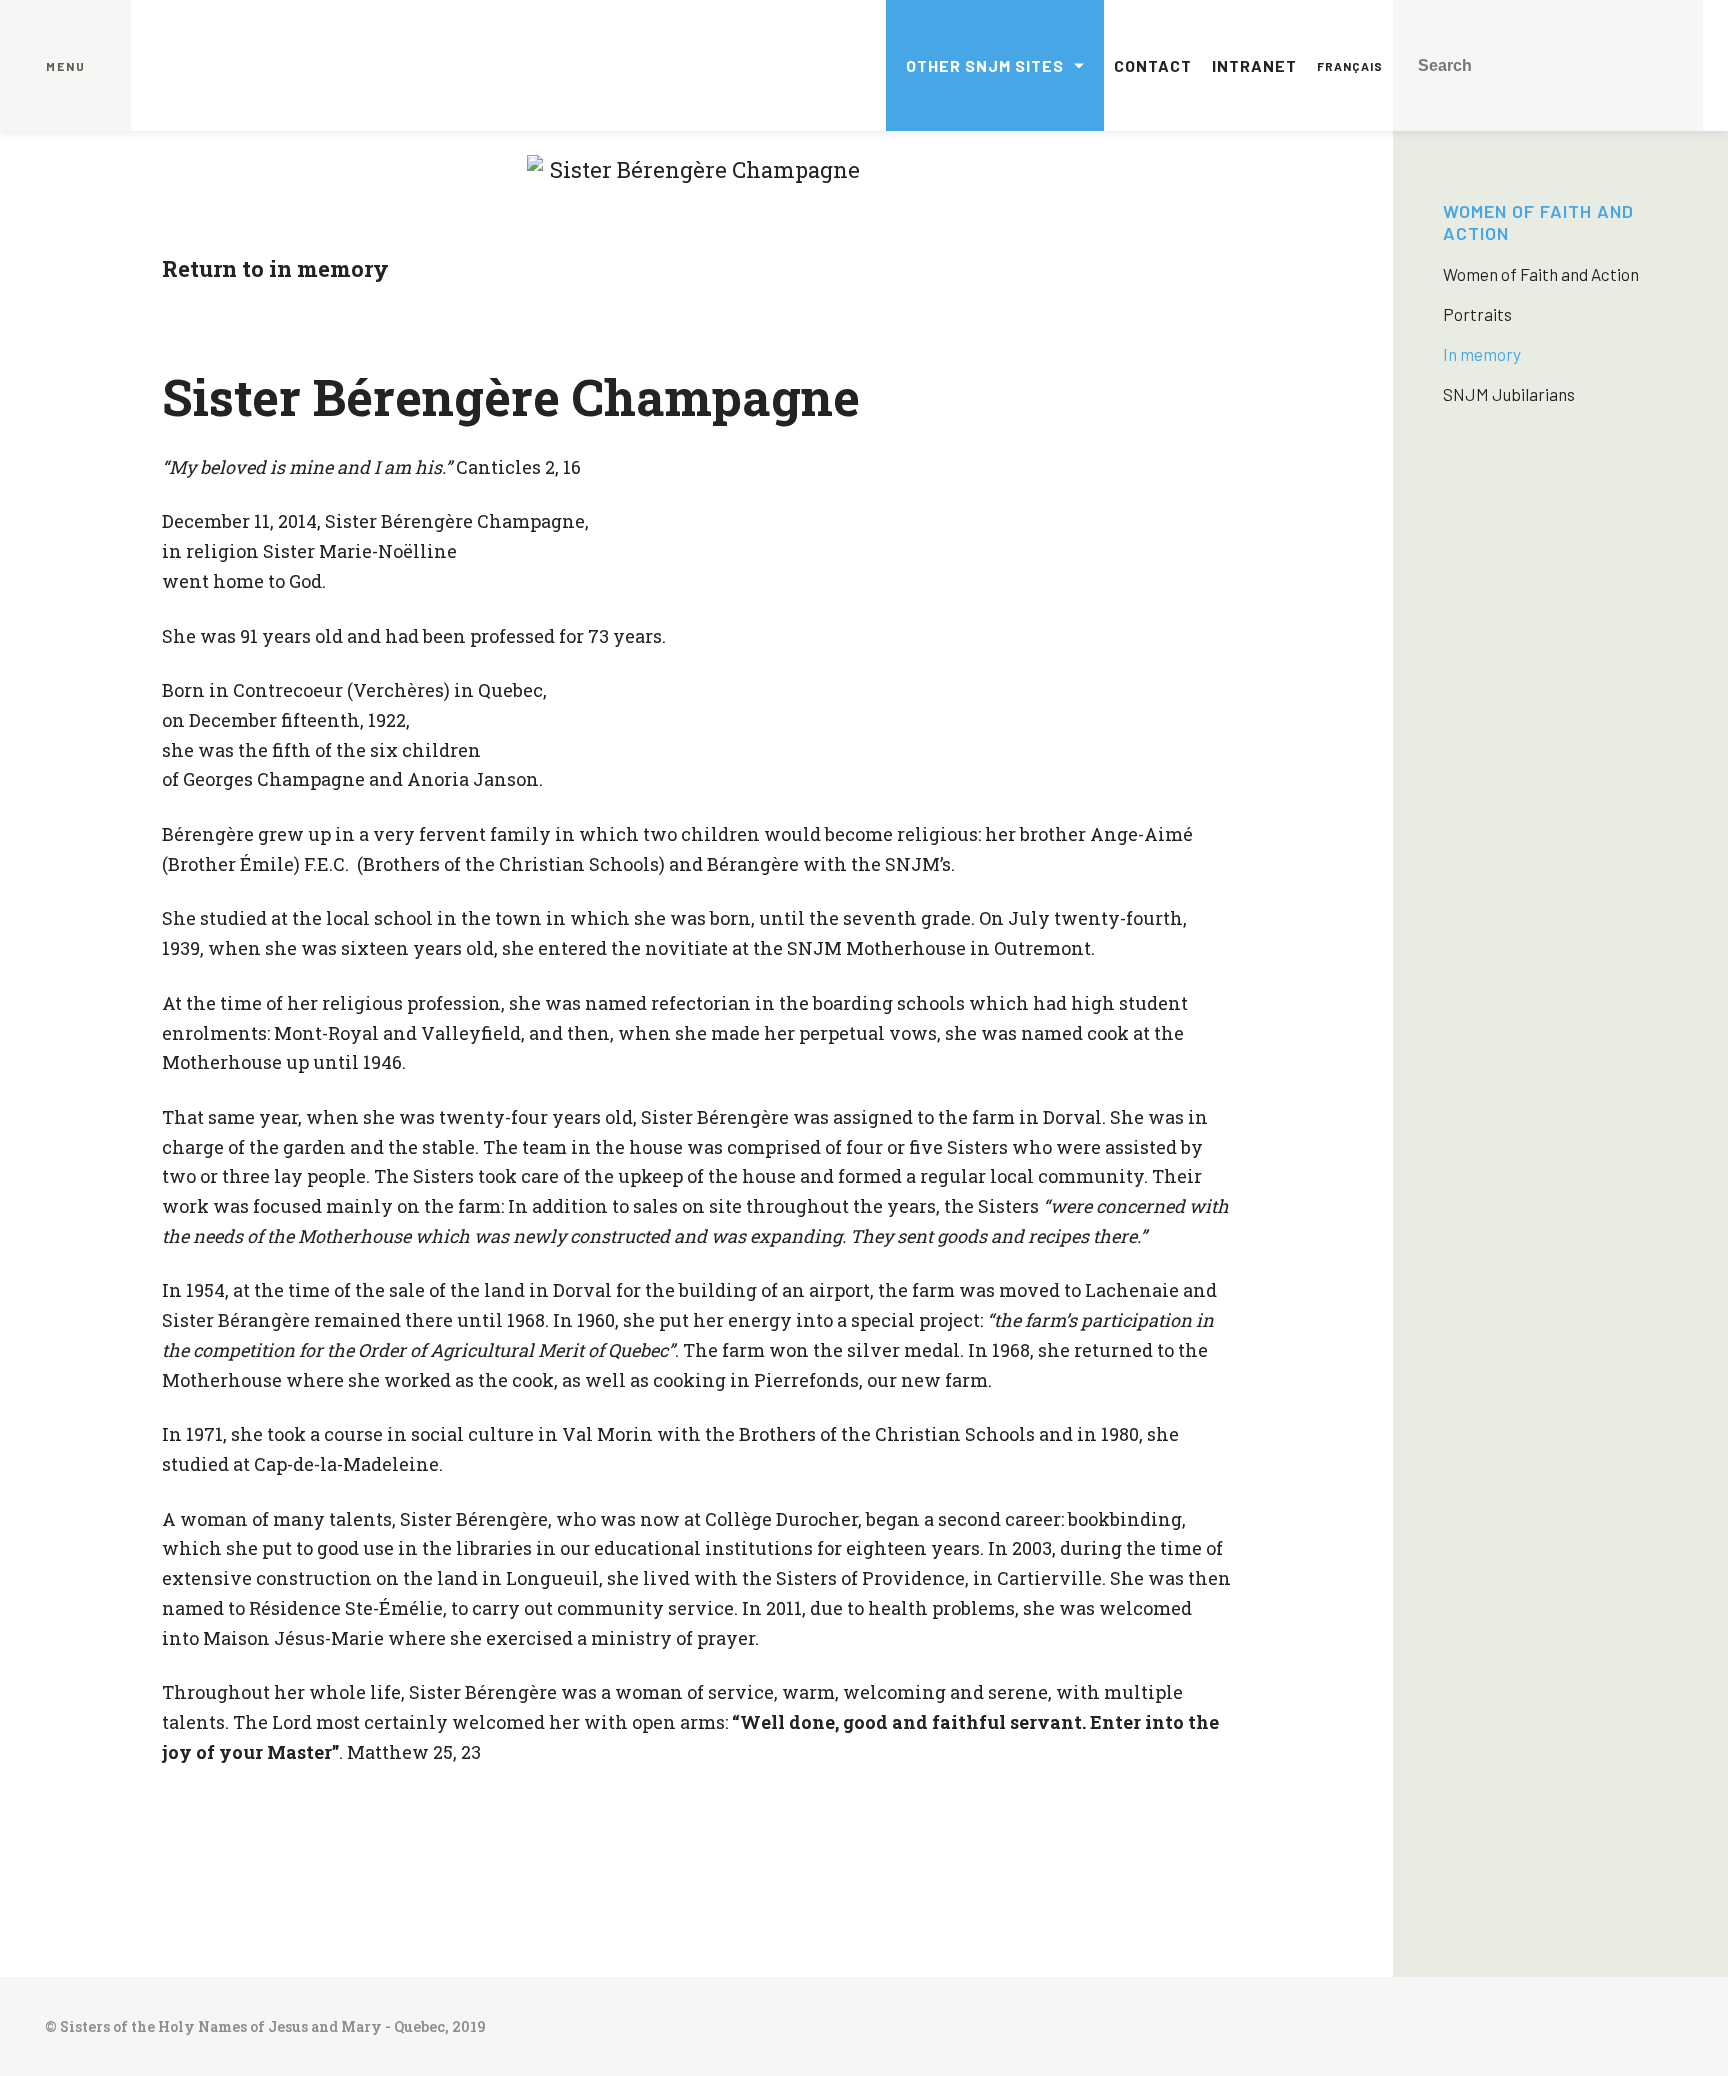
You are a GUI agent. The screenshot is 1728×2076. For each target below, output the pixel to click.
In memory (1482, 354)
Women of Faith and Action (1541, 274)
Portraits (1477, 314)
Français (1350, 66)
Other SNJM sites (985, 65)
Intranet (1254, 65)
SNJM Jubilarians (1509, 394)
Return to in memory (275, 268)
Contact (1153, 65)
